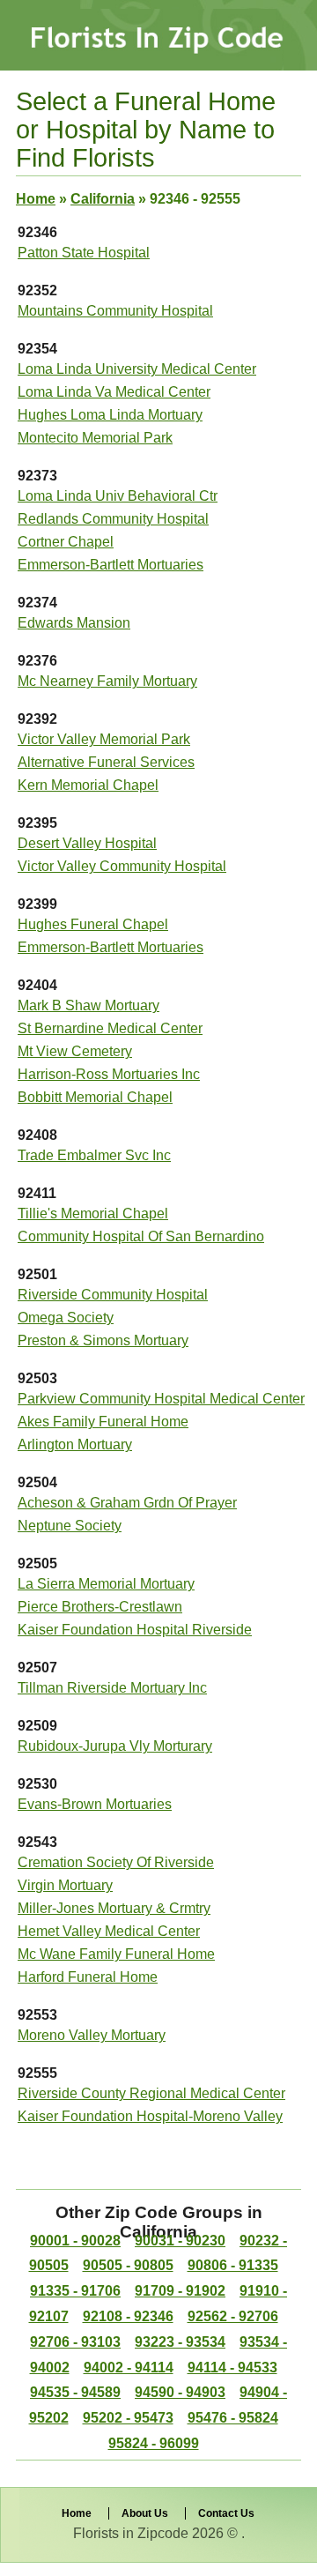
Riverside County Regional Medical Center (151, 2093)
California (103, 199)
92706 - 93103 (75, 2342)
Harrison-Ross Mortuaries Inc (109, 1074)
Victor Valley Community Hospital (122, 866)
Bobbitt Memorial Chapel (95, 1097)
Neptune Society (70, 1526)
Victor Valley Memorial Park (104, 739)
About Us (145, 2513)
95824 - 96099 (154, 2443)
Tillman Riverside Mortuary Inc (112, 1688)
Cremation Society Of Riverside (116, 1862)
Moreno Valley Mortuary (92, 2035)
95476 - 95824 (233, 2418)
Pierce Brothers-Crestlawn (100, 1607)
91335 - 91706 (75, 2291)
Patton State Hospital (84, 253)
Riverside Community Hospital (113, 1295)
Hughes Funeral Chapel (93, 924)
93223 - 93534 (180, 2342)
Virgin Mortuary (65, 1885)
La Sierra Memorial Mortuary (106, 1584)
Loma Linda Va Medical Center (114, 392)
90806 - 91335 (233, 2265)
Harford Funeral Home (88, 1977)
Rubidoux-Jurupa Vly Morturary (115, 1746)
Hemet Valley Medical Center (109, 1931)
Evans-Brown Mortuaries (95, 1804)
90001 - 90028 (75, 2241)
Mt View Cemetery (75, 1051)
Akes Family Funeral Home (103, 1422)
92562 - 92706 (233, 2316)
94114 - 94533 (232, 2368)
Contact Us (226, 2513)
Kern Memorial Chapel (88, 785)
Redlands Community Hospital (113, 519)
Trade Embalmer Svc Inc (94, 1155)
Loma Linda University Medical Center (137, 369)
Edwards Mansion (74, 623)
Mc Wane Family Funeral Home (116, 1954)
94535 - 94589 (75, 2392)
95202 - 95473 (128, 2418)
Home (36, 199)
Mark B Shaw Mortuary (88, 1005)
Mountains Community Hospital (115, 311)
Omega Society (66, 1318)
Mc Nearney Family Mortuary (107, 681)
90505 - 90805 (128, 2265)
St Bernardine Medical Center (110, 1028)
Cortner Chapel (66, 542)
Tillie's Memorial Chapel (93, 1214)
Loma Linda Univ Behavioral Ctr (118, 496)
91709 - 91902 (180, 2291)
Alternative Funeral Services (106, 762)
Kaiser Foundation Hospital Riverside (135, 1630)
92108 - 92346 (128, 2316)
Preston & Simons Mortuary (103, 1340)
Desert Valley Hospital (87, 843)
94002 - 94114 (129, 2368)
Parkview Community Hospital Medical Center (161, 1399)
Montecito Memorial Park (95, 438)
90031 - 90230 (180, 2241)
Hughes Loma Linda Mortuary (110, 415)
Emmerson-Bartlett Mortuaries (111, 565)
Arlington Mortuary (75, 1444)
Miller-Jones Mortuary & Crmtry (114, 1908)
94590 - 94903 (180, 2392)
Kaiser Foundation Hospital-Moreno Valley (150, 2116)
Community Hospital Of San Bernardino (141, 1236)
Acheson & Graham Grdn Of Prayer (127, 1503)
